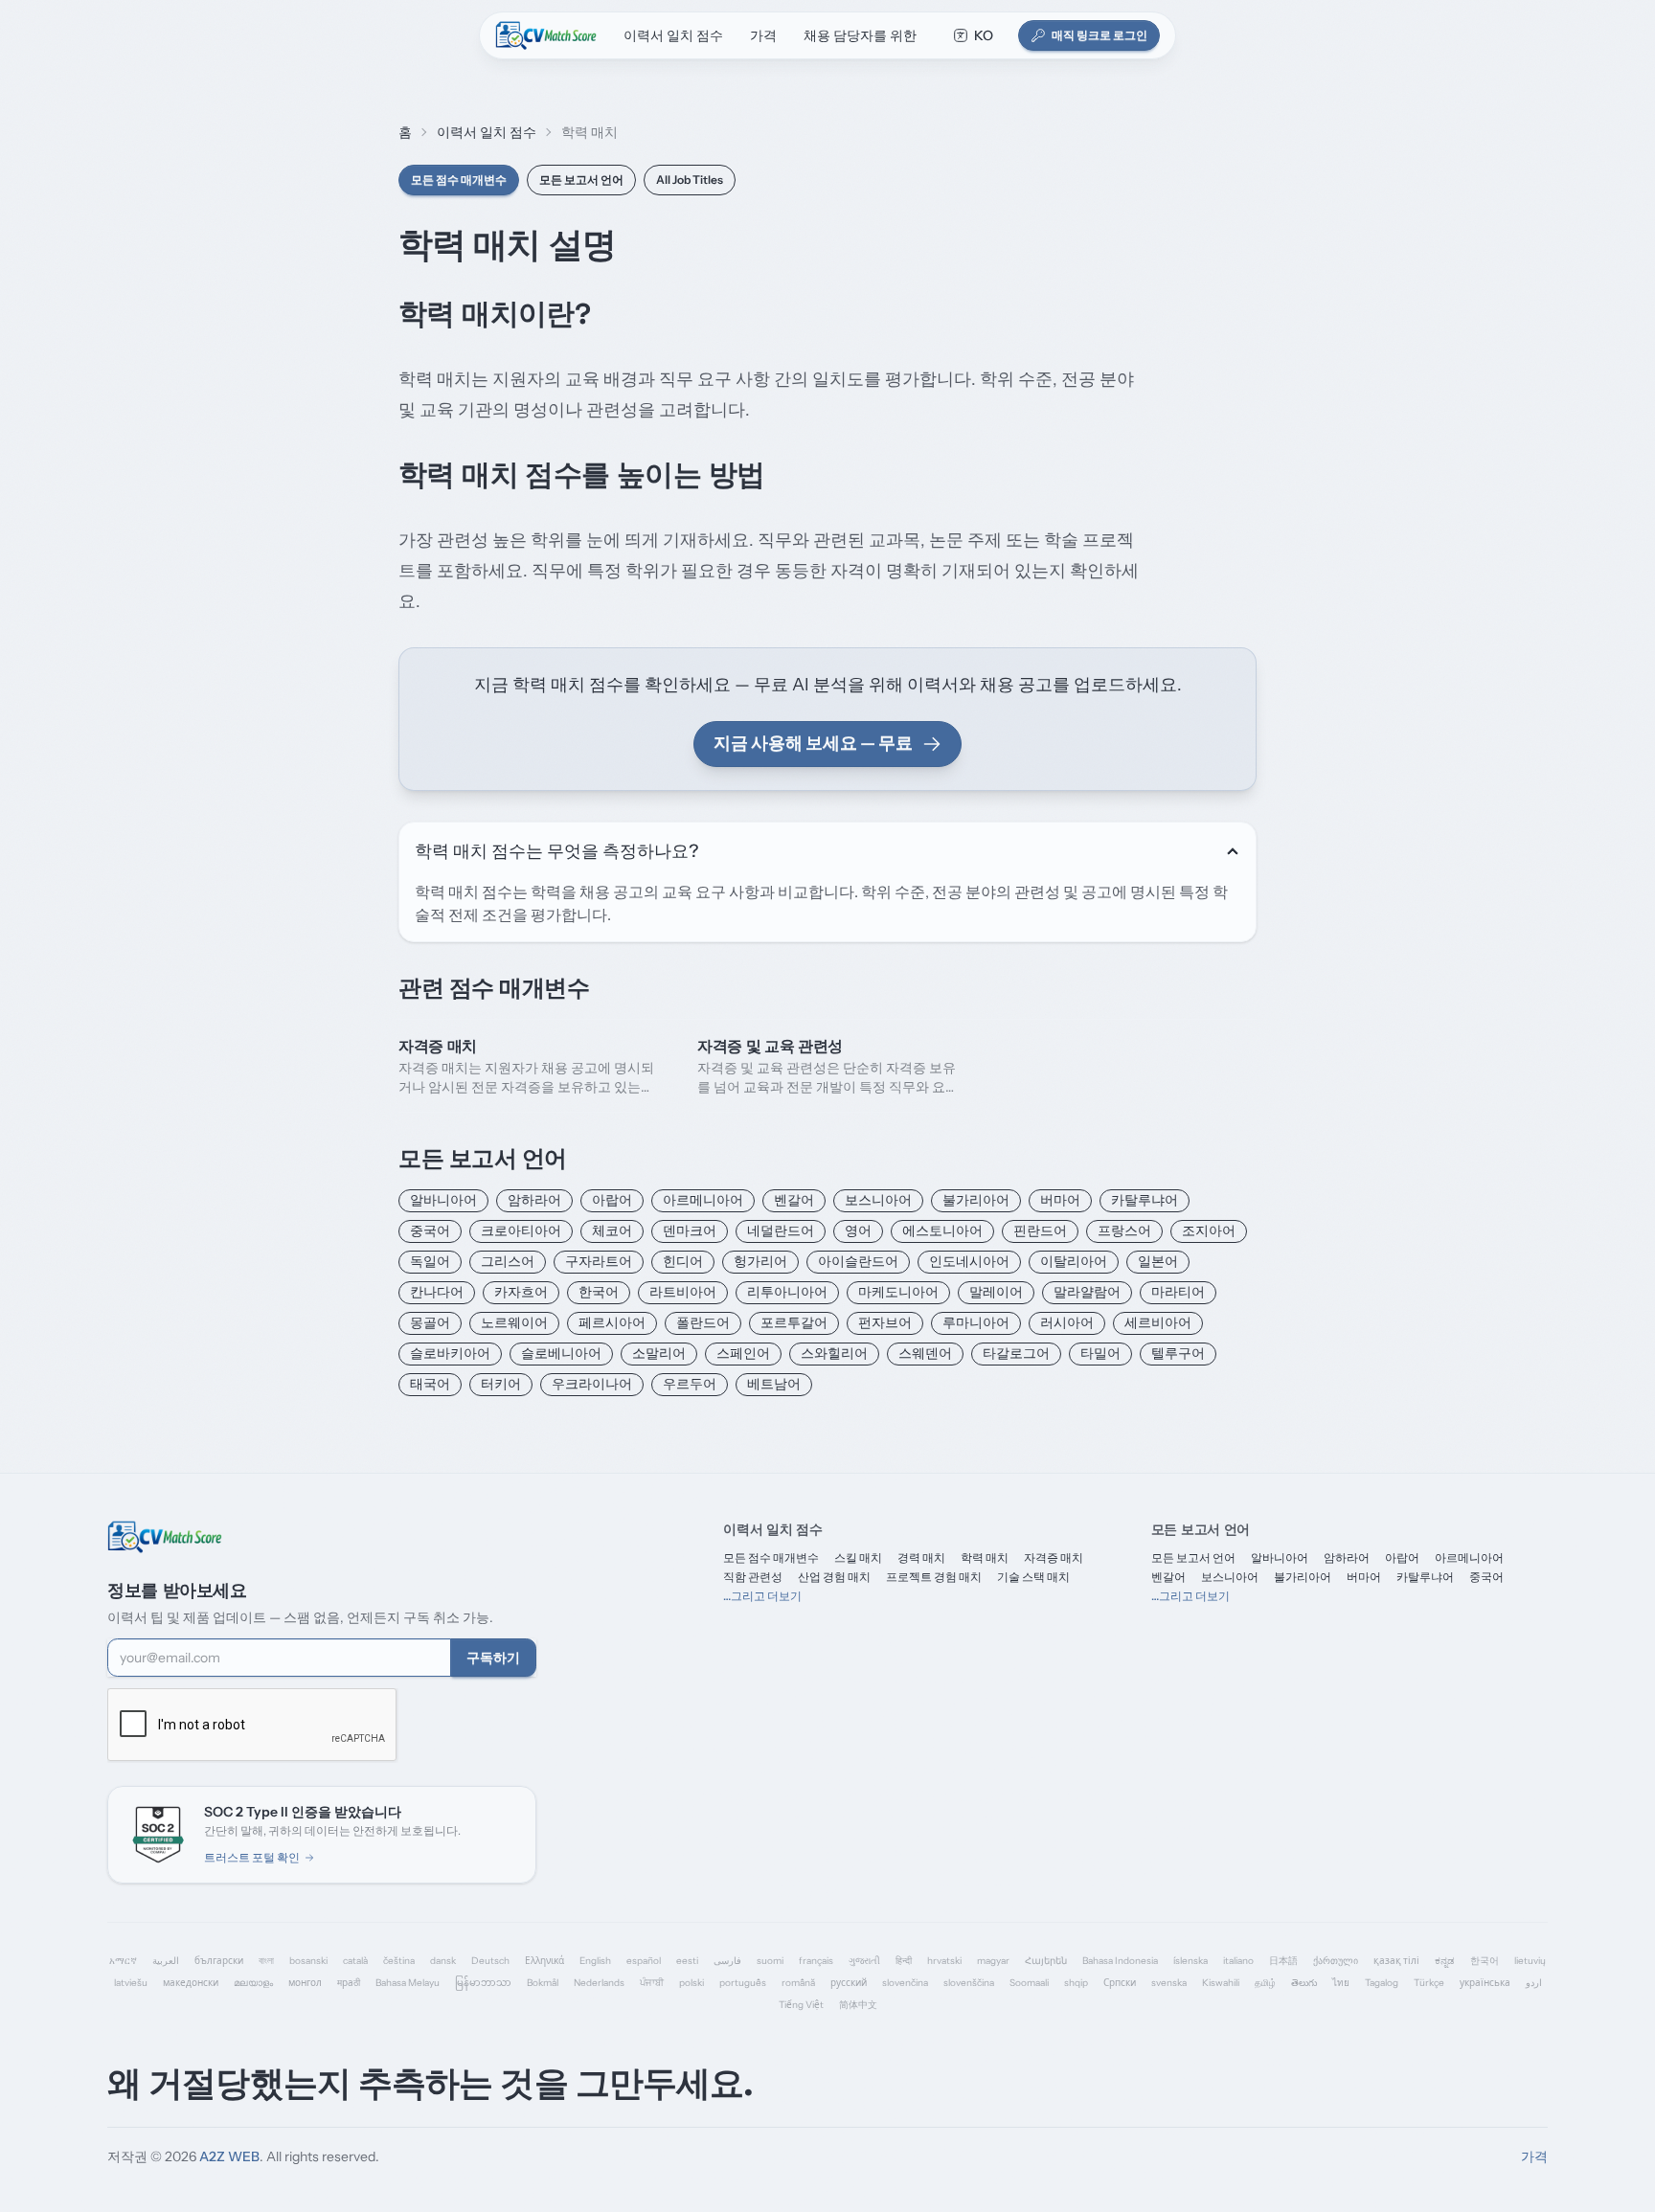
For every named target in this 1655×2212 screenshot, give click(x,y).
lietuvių (1530, 1961)
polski (691, 1983)
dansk (443, 1961)
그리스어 (508, 1261)
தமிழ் (1265, 1983)
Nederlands (599, 1983)
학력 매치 (985, 1557)
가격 (763, 35)
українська (1485, 1983)
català (355, 1961)
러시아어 (1067, 1322)
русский (849, 1983)
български (219, 1961)
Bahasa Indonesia (1120, 1961)
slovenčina (905, 1983)
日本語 (1283, 1961)
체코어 (612, 1230)
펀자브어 (885, 1322)
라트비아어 (683, 1292)
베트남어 (774, 1384)
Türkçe (1429, 1983)
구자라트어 (599, 1261)
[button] (973, 35)
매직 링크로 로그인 (1100, 35)
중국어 (430, 1230)
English (595, 1961)
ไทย (1341, 1983)
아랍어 (612, 1200)
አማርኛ (123, 1961)
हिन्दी (904, 1961)
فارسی (727, 1961)
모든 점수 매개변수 (459, 180)
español (644, 1961)
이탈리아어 (1074, 1261)
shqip (1076, 1983)
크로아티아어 (521, 1230)
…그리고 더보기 (762, 1596)
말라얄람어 (1087, 1292)
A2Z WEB (229, 2156)
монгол (305, 1983)
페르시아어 (612, 1322)
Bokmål (543, 1983)
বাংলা (266, 1961)
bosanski (308, 1961)
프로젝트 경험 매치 (934, 1577)
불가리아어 (976, 1200)
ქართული (1336, 1961)
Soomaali (1029, 1983)
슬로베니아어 (561, 1353)
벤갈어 (794, 1200)
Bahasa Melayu (408, 1983)
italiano (1238, 1961)
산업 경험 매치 (834, 1577)
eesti (687, 1961)
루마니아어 (976, 1322)
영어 (858, 1230)
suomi (770, 1961)
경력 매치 (921, 1557)
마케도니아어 (898, 1292)
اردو (1534, 1983)
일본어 (1158, 1261)
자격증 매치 (1054, 1557)
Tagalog (1382, 1983)
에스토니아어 (942, 1230)
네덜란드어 (781, 1230)
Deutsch (490, 1961)
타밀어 (1100, 1353)
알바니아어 (443, 1200)
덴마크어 (690, 1230)
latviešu (131, 1983)
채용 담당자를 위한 (860, 35)
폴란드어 (703, 1322)
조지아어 (1209, 1230)
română (798, 1983)
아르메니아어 (703, 1200)
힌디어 (683, 1261)
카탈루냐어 (1145, 1200)
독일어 (430, 1261)
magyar (993, 1961)
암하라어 (534, 1200)
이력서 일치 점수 (673, 35)
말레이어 (996, 1292)
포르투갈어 (794, 1322)
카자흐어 (521, 1292)
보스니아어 (878, 1200)
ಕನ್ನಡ (1445, 1961)
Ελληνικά (544, 1961)
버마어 (1060, 1200)
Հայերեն (1046, 1961)
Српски (1120, 1983)
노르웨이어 (514, 1322)
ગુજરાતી (864, 1961)
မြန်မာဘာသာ (483, 1983)
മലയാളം (253, 1983)
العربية (166, 1961)
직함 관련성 (753, 1577)
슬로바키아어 (450, 1353)
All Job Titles (690, 180)
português (743, 1983)
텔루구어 (1178, 1353)
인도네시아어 (969, 1261)
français (816, 1961)
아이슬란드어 (858, 1261)
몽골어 (430, 1322)
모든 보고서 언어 (581, 180)
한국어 (599, 1292)
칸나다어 (437, 1292)
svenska (1169, 1983)
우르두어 (690, 1384)
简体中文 (858, 2005)
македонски (191, 1983)
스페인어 (743, 1353)
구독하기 (493, 1658)
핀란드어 (1040, 1230)
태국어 (430, 1384)
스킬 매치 (858, 1557)
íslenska (1190, 1961)
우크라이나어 (592, 1384)
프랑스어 (1124, 1230)
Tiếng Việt (801, 2005)
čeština (399, 1961)
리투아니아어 (787, 1292)
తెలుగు (1304, 1983)
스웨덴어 (925, 1353)
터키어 (501, 1384)
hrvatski (944, 1961)
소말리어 (659, 1353)
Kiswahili (1221, 1983)
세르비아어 (1158, 1322)
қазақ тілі (1396, 1961)
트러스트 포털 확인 (252, 1857)
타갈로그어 (1016, 1353)
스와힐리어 (834, 1353)
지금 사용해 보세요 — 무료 (813, 743)
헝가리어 (760, 1261)
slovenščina (969, 1983)
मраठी (349, 1983)
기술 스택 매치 (1033, 1577)
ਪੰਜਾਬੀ (652, 1983)
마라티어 (1178, 1292)
